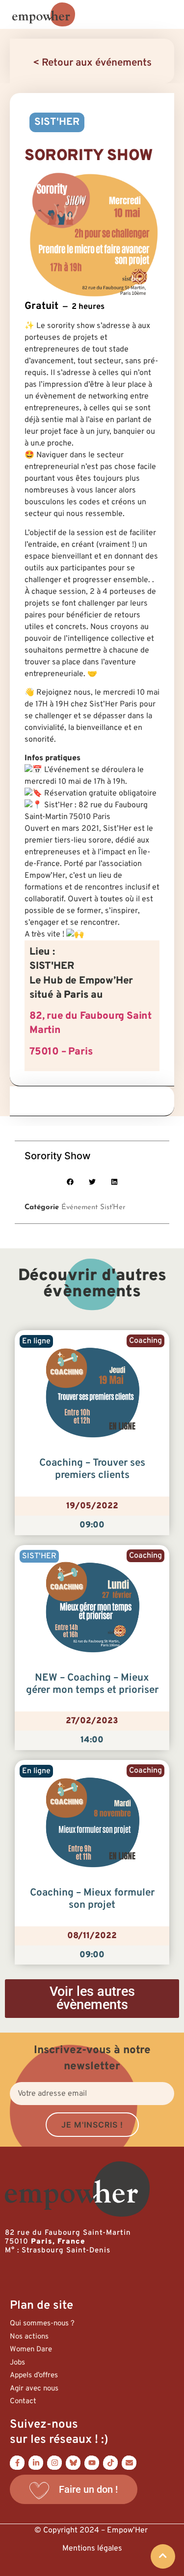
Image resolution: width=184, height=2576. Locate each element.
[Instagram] (54, 2462)
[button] (70, 1182)
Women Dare (31, 2350)
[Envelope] (129, 2462)
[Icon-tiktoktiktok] (110, 2462)
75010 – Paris (61, 1052)
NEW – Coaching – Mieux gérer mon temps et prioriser (92, 1684)
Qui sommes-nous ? (42, 2324)
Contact (23, 2401)
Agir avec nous (34, 2389)
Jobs (17, 2363)
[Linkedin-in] (36, 2462)
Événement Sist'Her (93, 1207)
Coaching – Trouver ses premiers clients (92, 1469)
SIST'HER (57, 122)
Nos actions (29, 2337)
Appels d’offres (34, 2376)
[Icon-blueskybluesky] (73, 2462)
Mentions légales (92, 2549)
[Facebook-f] (17, 2462)
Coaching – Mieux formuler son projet (92, 1899)
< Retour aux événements (92, 63)
